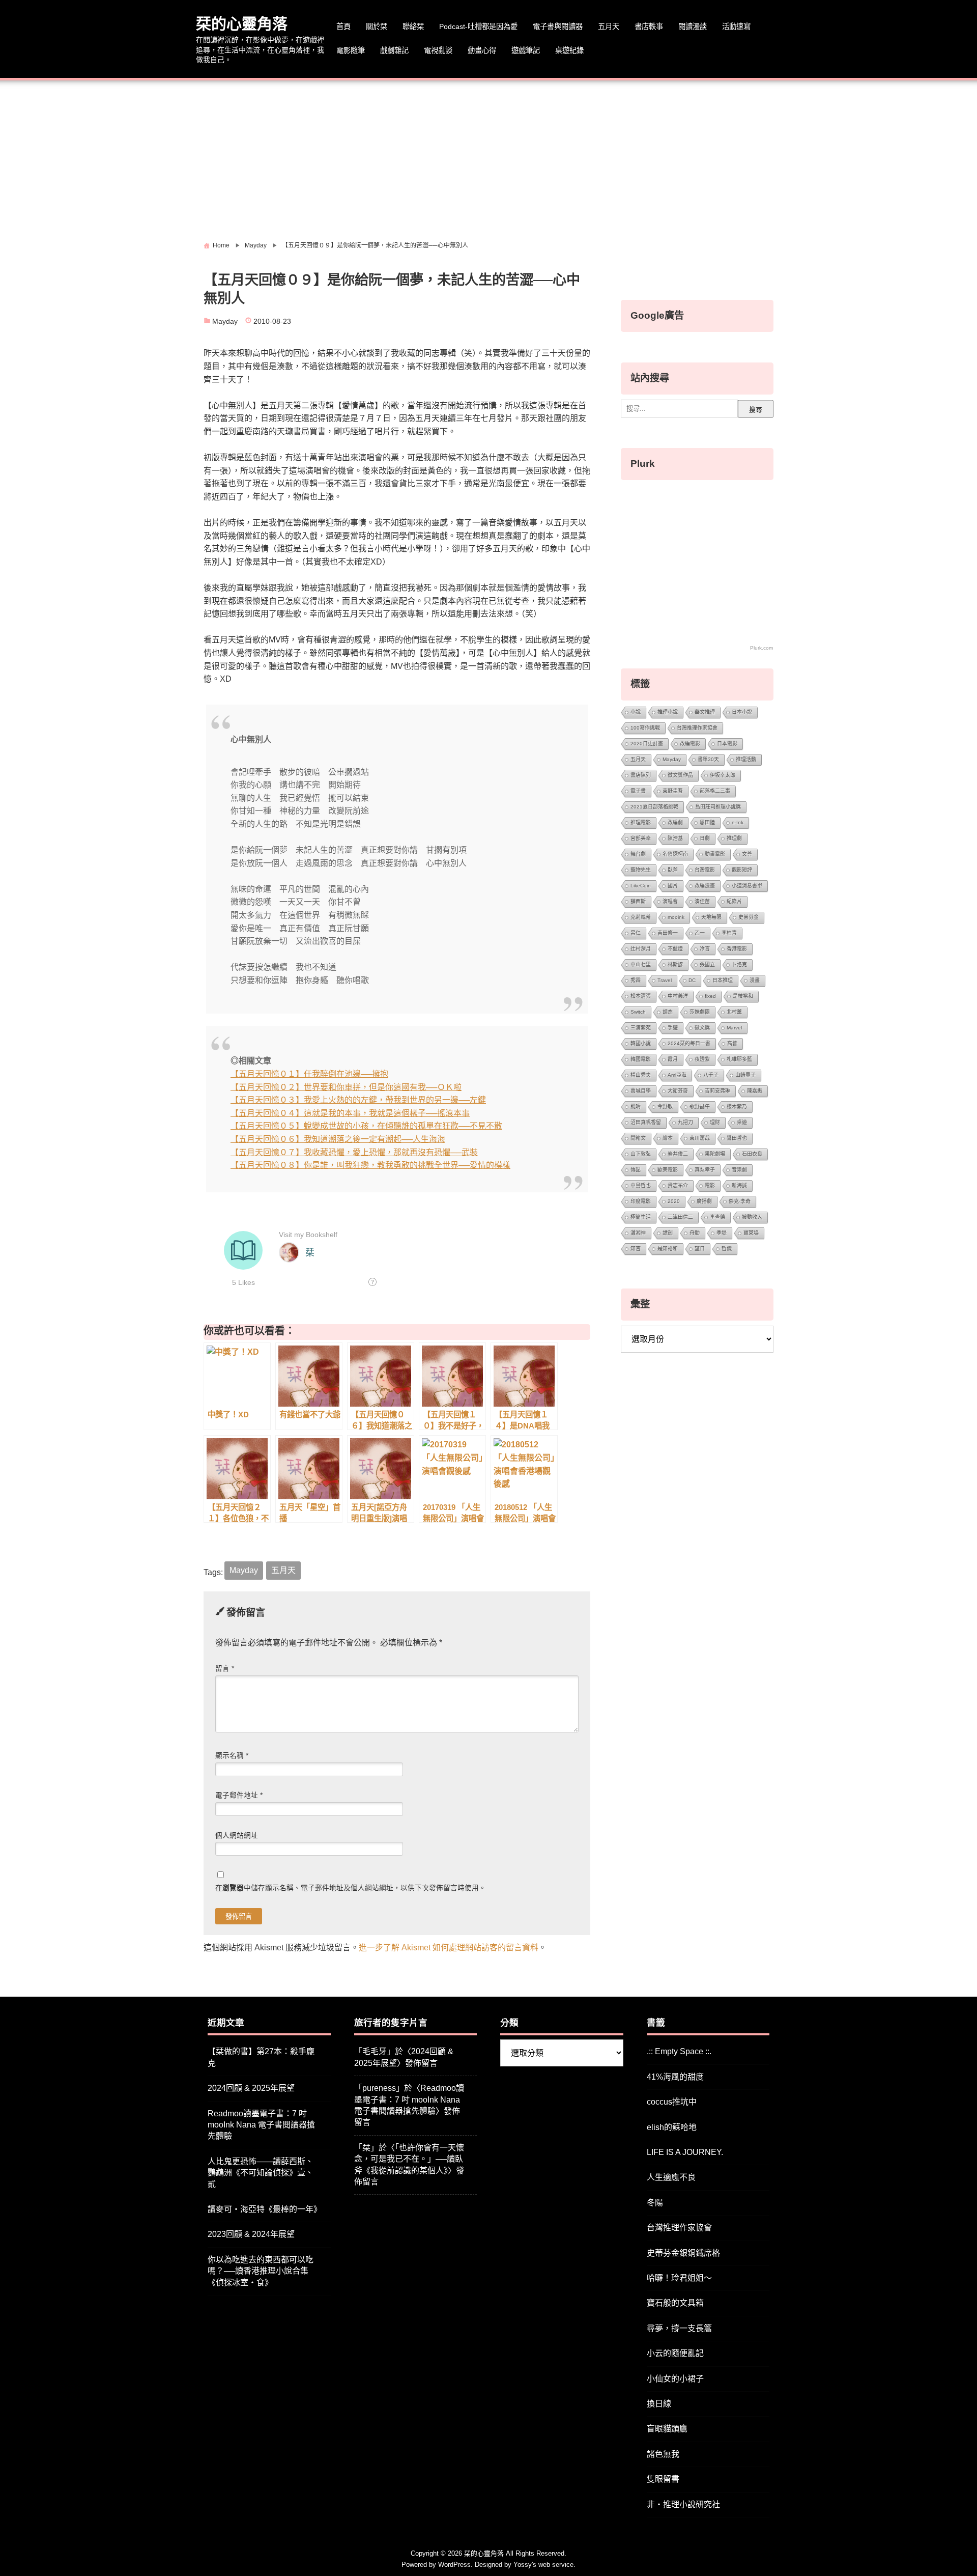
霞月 (673, 1059)
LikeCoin (641, 886)
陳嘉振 (755, 1091)
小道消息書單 (747, 886)
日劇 (705, 838)
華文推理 (705, 712)
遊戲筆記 (526, 50)
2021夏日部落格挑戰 (654, 807)
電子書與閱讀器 (558, 26)
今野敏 (665, 1107)
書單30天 (708, 759)
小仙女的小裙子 (675, 2379)
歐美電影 (668, 1170)
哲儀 (727, 1249)
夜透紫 (702, 1059)
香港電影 (737, 949)
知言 (636, 1249)
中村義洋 (678, 996)
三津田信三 (680, 1217)
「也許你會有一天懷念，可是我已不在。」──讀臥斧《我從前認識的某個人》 (409, 2159)
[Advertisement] (489, 157)
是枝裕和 (743, 996)
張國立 (707, 964)
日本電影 (727, 744)
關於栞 (377, 26)
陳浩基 (675, 838)
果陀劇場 (715, 1154)
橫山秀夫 (641, 1075)
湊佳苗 (702, 901)
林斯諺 (675, 964)
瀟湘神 (638, 1233)
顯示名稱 (232, 1756)
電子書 (638, 791)
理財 (715, 1122)
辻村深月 (641, 949)
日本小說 (742, 712)
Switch (638, 1012)
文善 (747, 854)
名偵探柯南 (675, 854)
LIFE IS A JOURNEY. (685, 2152)
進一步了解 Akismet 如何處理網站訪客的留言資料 (449, 1948)
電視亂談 (438, 50)
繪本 (668, 1138)
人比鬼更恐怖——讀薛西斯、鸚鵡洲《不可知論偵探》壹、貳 (261, 2173)
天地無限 (711, 917)
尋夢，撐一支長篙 (679, 2328)
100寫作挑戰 (645, 728)
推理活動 (746, 759)
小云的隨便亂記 (675, 2353)
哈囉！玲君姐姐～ (679, 2278)
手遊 (673, 1028)
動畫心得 (482, 50)
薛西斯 (638, 901)
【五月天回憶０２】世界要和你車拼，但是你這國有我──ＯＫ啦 (346, 1087)
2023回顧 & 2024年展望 (251, 2234)
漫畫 (755, 980)
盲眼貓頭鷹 (667, 2429)
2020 (674, 1201)
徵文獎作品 (680, 775)
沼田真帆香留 (646, 1122)
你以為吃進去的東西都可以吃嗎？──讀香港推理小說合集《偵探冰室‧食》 (261, 2271)
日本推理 (723, 980)
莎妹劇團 (700, 1012)
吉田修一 (668, 933)
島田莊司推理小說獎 (718, 807)
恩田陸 (707, 822)
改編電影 (690, 744)
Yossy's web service (543, 2565)
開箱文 (638, 1138)
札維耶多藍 (739, 1059)
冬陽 (655, 2203)
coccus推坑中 (672, 2102)
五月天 (609, 26)
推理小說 (668, 712)
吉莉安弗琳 (717, 1091)
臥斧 (673, 870)
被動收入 (752, 1217)
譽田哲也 (737, 1138)
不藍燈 (675, 949)
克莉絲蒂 (641, 917)
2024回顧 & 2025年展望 (251, 2088)
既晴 (636, 1107)
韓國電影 (641, 1059)
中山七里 (641, 964)
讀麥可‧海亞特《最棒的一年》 (265, 2209)
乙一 (700, 933)
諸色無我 (663, 2454)
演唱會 (670, 901)
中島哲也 (641, 1185)
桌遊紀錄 (569, 50)
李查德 (717, 1217)
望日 (700, 1249)
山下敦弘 (641, 1154)
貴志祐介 (678, 1185)
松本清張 (641, 996)
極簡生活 (641, 1217)
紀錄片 (734, 901)
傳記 (636, 1170)
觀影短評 (742, 870)
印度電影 (641, 1201)
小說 (636, 712)
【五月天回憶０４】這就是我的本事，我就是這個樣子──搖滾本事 (350, 1113)
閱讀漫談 (693, 26)
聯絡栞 (413, 26)
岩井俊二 (678, 1154)
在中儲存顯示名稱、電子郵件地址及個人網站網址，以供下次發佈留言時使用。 (351, 1888)
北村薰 (734, 1012)
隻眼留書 (663, 2479)
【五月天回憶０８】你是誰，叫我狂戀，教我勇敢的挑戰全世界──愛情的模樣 (370, 1165)
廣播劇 (704, 1201)
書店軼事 (649, 26)
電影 (710, 1185)
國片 (673, 886)
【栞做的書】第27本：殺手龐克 (261, 2057)
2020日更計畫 (647, 744)
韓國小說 (641, 1043)
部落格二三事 (715, 791)
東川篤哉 (700, 1138)
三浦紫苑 (641, 1028)
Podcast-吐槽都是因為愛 (478, 26)
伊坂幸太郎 (723, 775)
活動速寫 (736, 26)
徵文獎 (702, 1028)
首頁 (343, 26)
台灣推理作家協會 (697, 728)
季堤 (722, 1233)
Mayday (225, 321)
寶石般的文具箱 (675, 2303)
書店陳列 (641, 775)
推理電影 (641, 822)
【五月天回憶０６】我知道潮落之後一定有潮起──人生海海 (338, 1139)
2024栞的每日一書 (689, 1043)
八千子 (711, 1075)
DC (692, 980)
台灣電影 (705, 870)
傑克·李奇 (740, 1201)
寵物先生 (641, 870)
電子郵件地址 (239, 1795)
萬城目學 (641, 1091)
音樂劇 (739, 1170)
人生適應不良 (671, 2177)
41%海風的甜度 (675, 2077)
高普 (732, 1043)
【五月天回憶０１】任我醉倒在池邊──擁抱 (309, 1074)
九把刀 (685, 1122)
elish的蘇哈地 (672, 2127)
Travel (665, 980)
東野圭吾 (673, 791)
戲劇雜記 (394, 50)
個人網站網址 (237, 1836)
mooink (676, 917)
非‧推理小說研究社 (683, 2504)
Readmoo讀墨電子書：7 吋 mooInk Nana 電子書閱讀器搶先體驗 (261, 2125)
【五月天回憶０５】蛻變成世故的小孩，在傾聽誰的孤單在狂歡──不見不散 (366, 1126)
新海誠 (739, 1185)
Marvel (734, 1028)
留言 (225, 1669)
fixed (710, 996)
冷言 (705, 949)
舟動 (695, 1233)
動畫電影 (715, 854)
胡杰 (668, 1012)
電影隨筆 (351, 50)
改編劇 (675, 822)
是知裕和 (668, 1249)
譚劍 (668, 1233)
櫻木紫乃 (737, 1107)
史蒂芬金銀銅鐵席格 (683, 2253)
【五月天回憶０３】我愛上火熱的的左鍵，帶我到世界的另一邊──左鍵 (358, 1100)
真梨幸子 (705, 1170)
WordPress (454, 2565)
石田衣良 (752, 1154)
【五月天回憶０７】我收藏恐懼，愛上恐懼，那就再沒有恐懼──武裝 (354, 1152)
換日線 (659, 2404)
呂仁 (636, 933)
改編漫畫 (705, 886)
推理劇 (734, 838)
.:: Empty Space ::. (679, 2051)
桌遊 (742, 1122)
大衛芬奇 (678, 1091)
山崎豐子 (745, 1075)
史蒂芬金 (749, 917)
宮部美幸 (641, 838)
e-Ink (738, 822)
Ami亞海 (677, 1075)
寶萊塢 (751, 1233)
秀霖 (636, 980)
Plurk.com (762, 648)
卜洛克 (739, 964)
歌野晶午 (700, 1107)
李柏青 (729, 933)
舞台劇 (638, 854)
